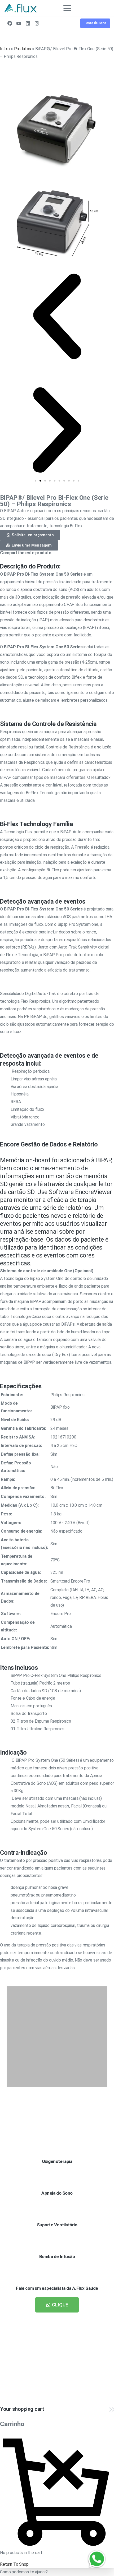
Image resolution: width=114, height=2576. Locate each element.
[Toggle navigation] (67, 8)
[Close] (103, 2567)
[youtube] (19, 23)
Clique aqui (76, 2390)
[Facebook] (10, 23)
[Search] (98, 8)
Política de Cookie (49, 2571)
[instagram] (37, 23)
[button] (57, 316)
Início (5, 49)
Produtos (23, 49)
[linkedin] (28, 23)
